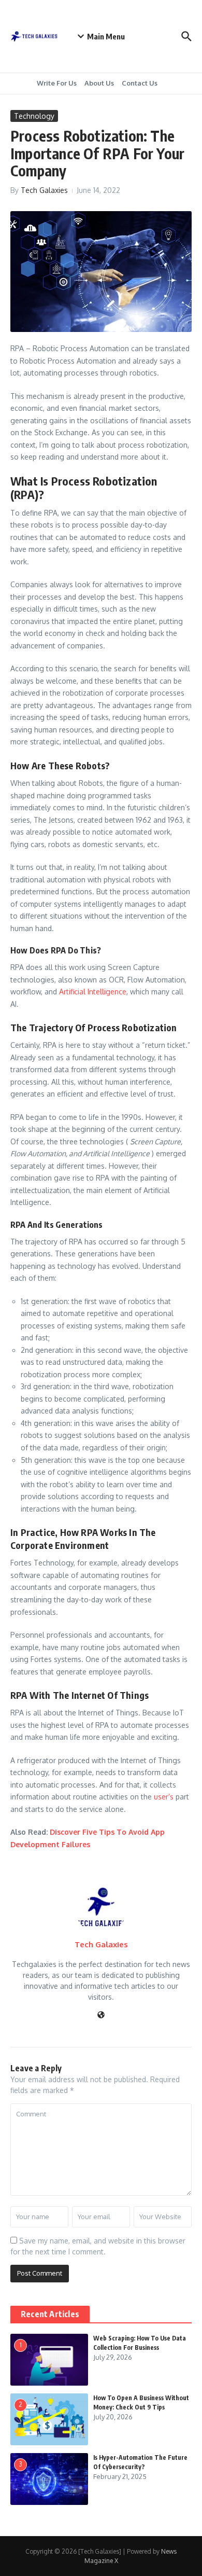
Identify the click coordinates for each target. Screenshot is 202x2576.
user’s (164, 1797)
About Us (99, 83)
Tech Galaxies (44, 190)
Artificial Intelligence (93, 992)
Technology (34, 116)
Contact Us (140, 83)
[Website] (101, 2016)
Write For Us (57, 83)
